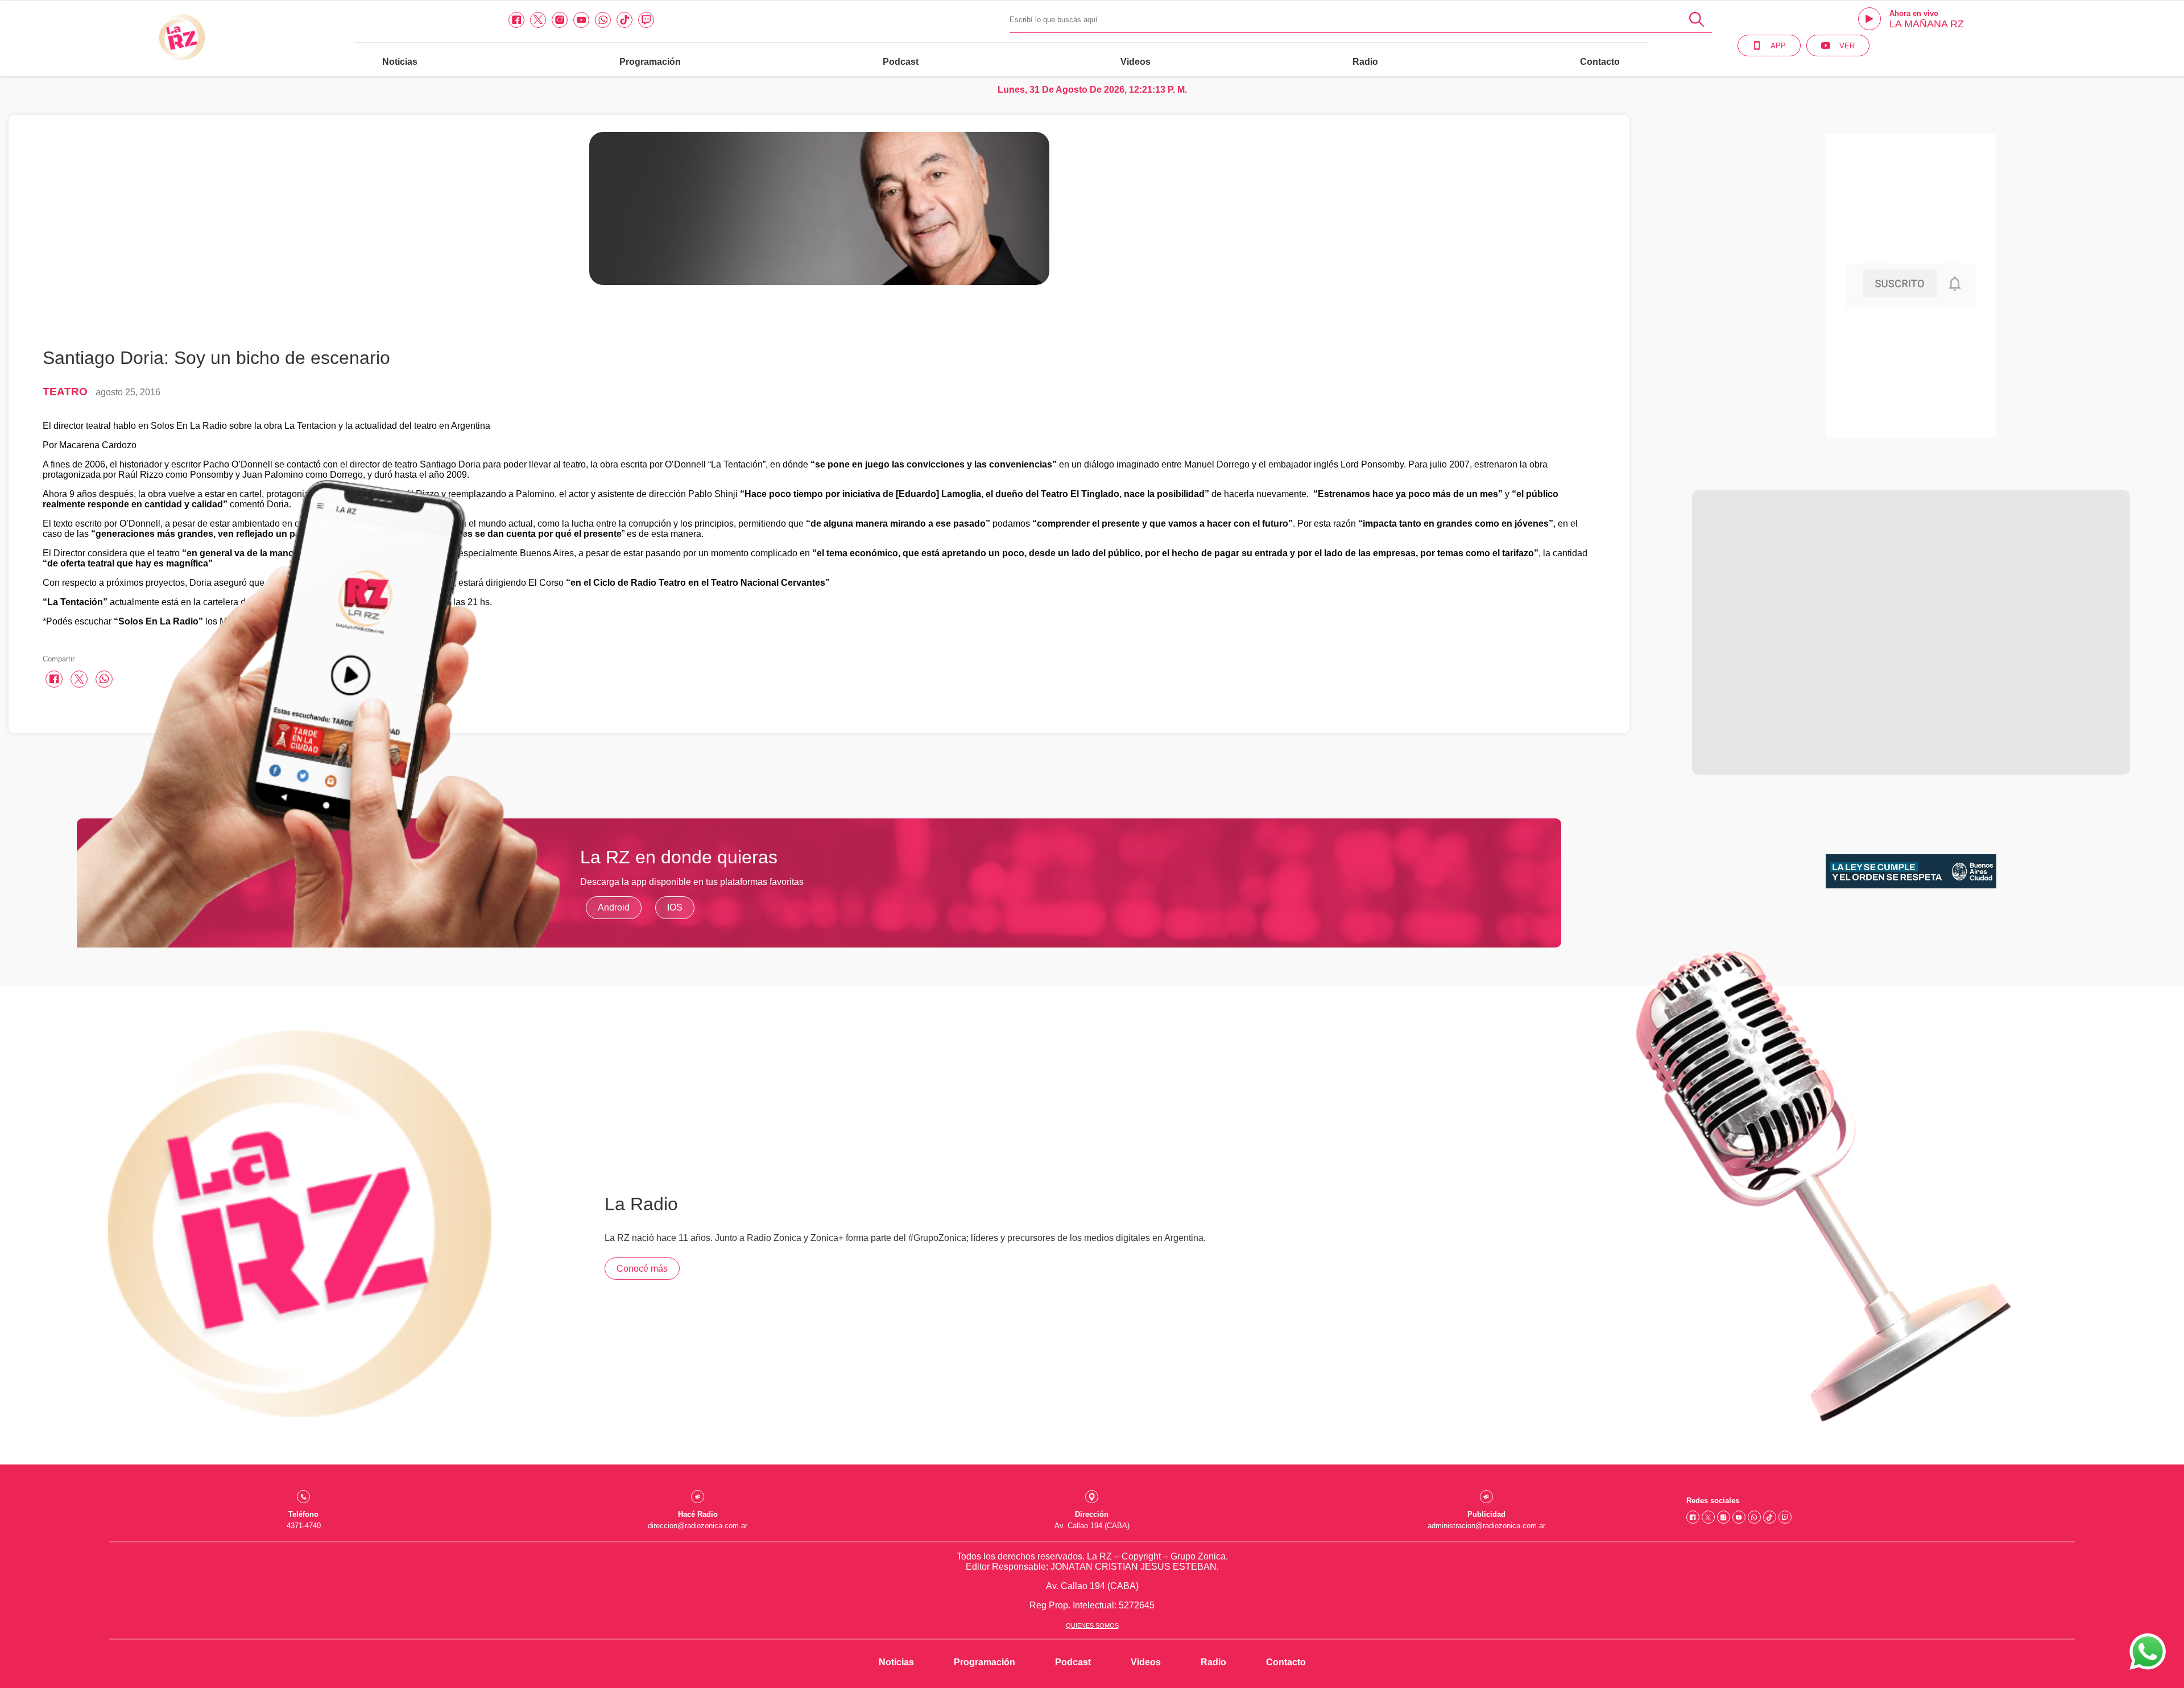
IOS (675, 907)
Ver (1847, 46)
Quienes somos (1092, 1625)
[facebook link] (516, 20)
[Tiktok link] (624, 20)
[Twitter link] (538, 20)
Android (614, 907)
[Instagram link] (560, 20)
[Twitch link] (646, 20)
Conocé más (642, 1269)
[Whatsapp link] (603, 20)
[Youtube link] (581, 20)
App (1778, 46)
